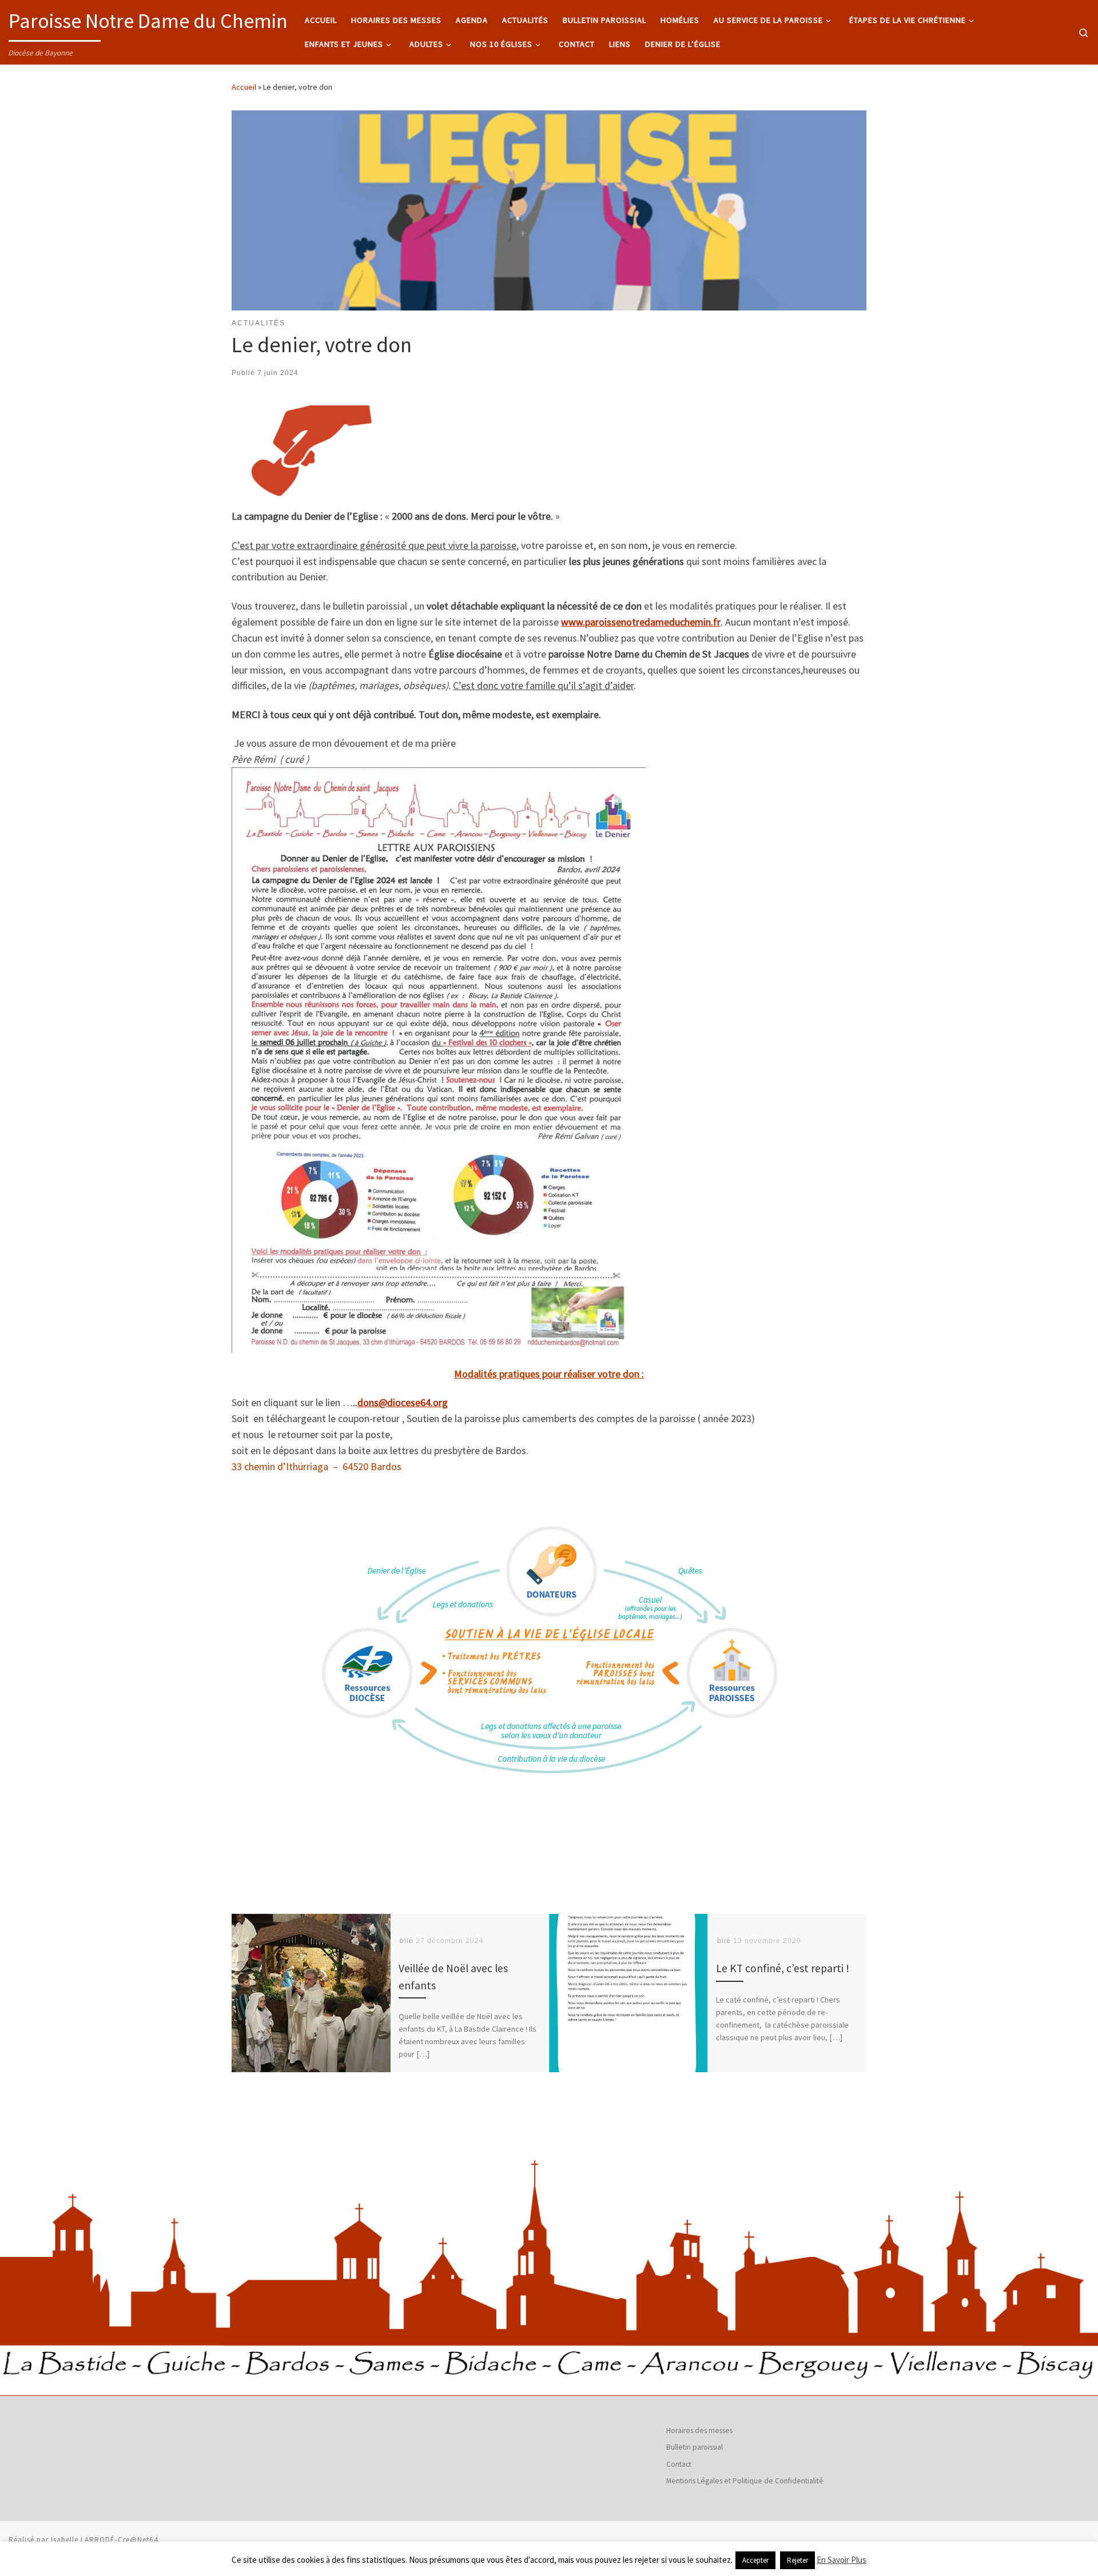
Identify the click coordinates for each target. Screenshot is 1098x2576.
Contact (679, 2464)
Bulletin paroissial (695, 2447)
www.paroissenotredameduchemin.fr (641, 622)
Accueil (244, 87)
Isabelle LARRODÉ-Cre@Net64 (105, 2540)
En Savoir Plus (842, 2560)
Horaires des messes (699, 2430)
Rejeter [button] (797, 2560)
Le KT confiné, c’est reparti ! (783, 1968)
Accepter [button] (755, 2560)
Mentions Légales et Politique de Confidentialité (745, 2481)
